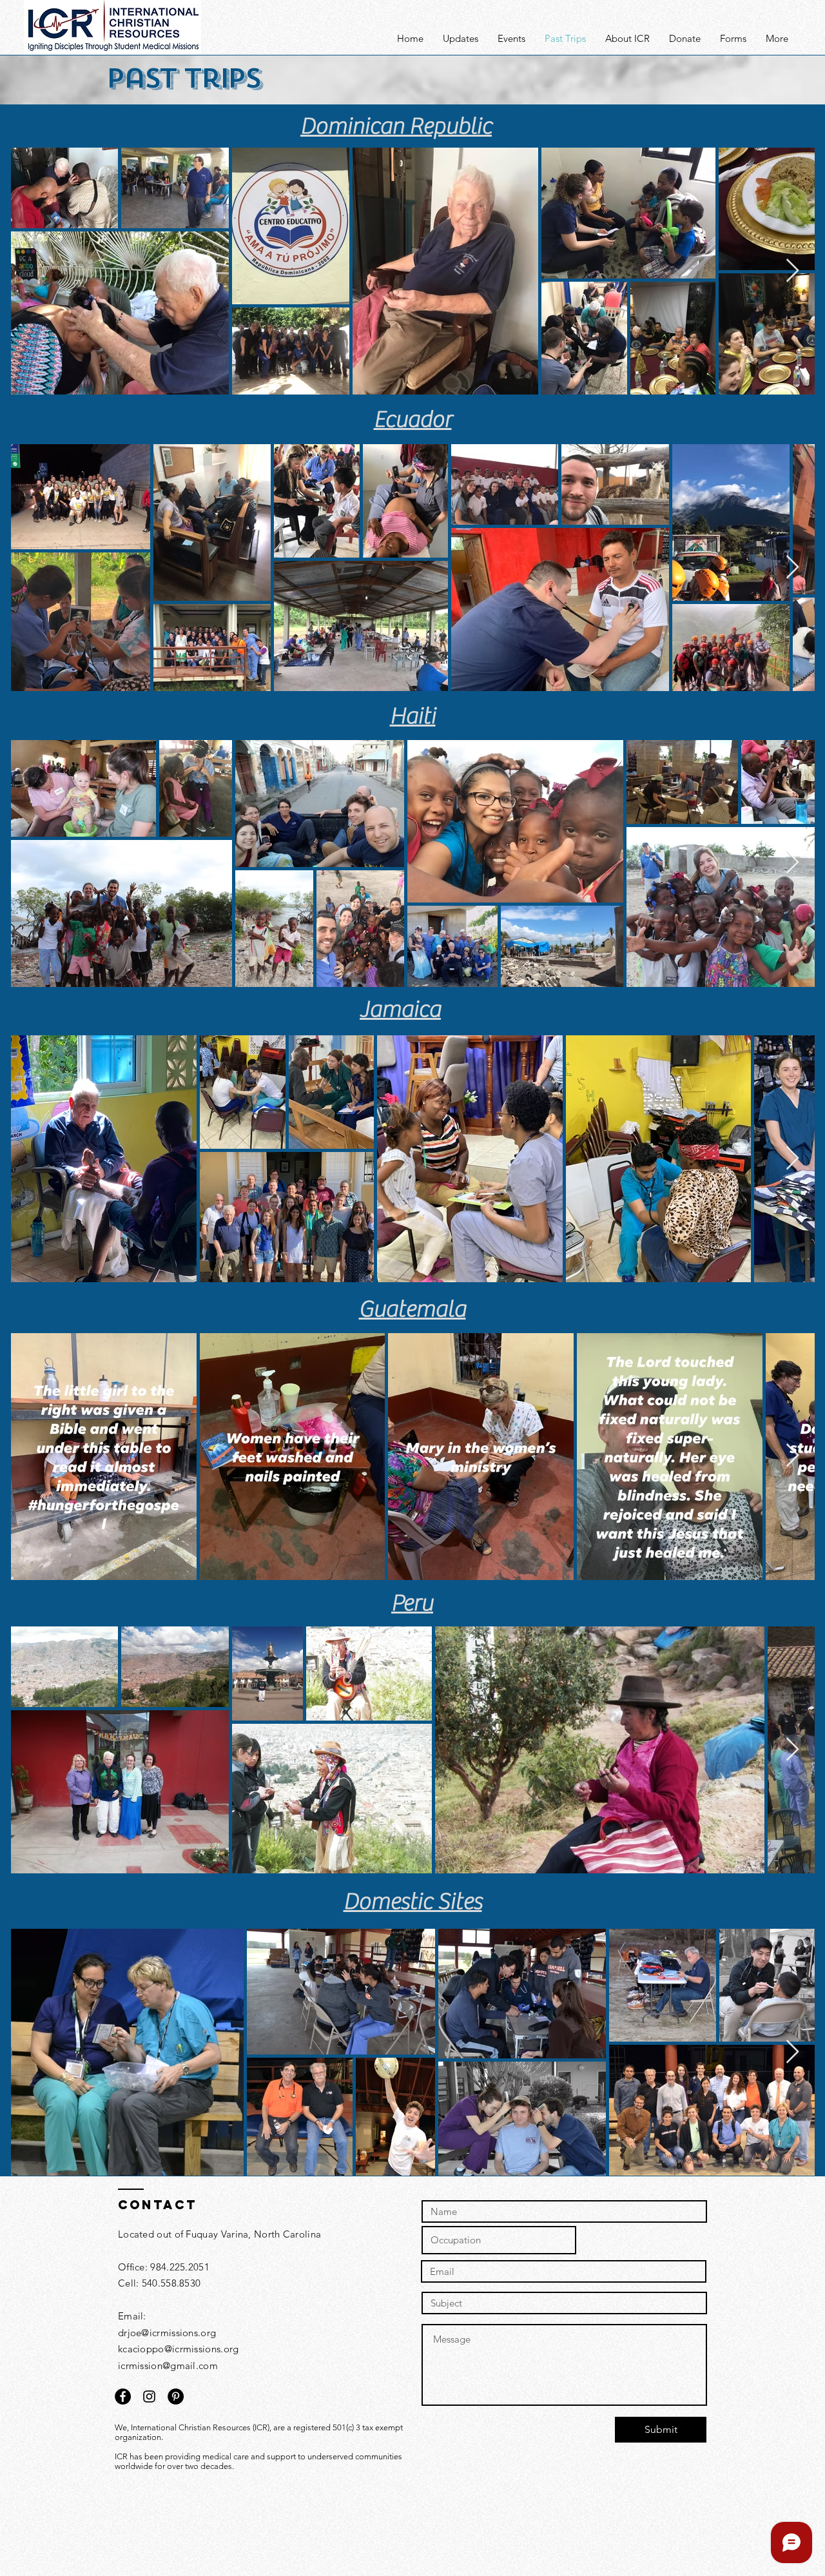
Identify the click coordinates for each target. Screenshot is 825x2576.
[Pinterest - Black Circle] (176, 2396)
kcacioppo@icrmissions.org (179, 2349)
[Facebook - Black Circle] (123, 2396)
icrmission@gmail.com (168, 2366)
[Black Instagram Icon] (149, 2396)
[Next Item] (792, 271)
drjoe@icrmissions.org (167, 2333)
